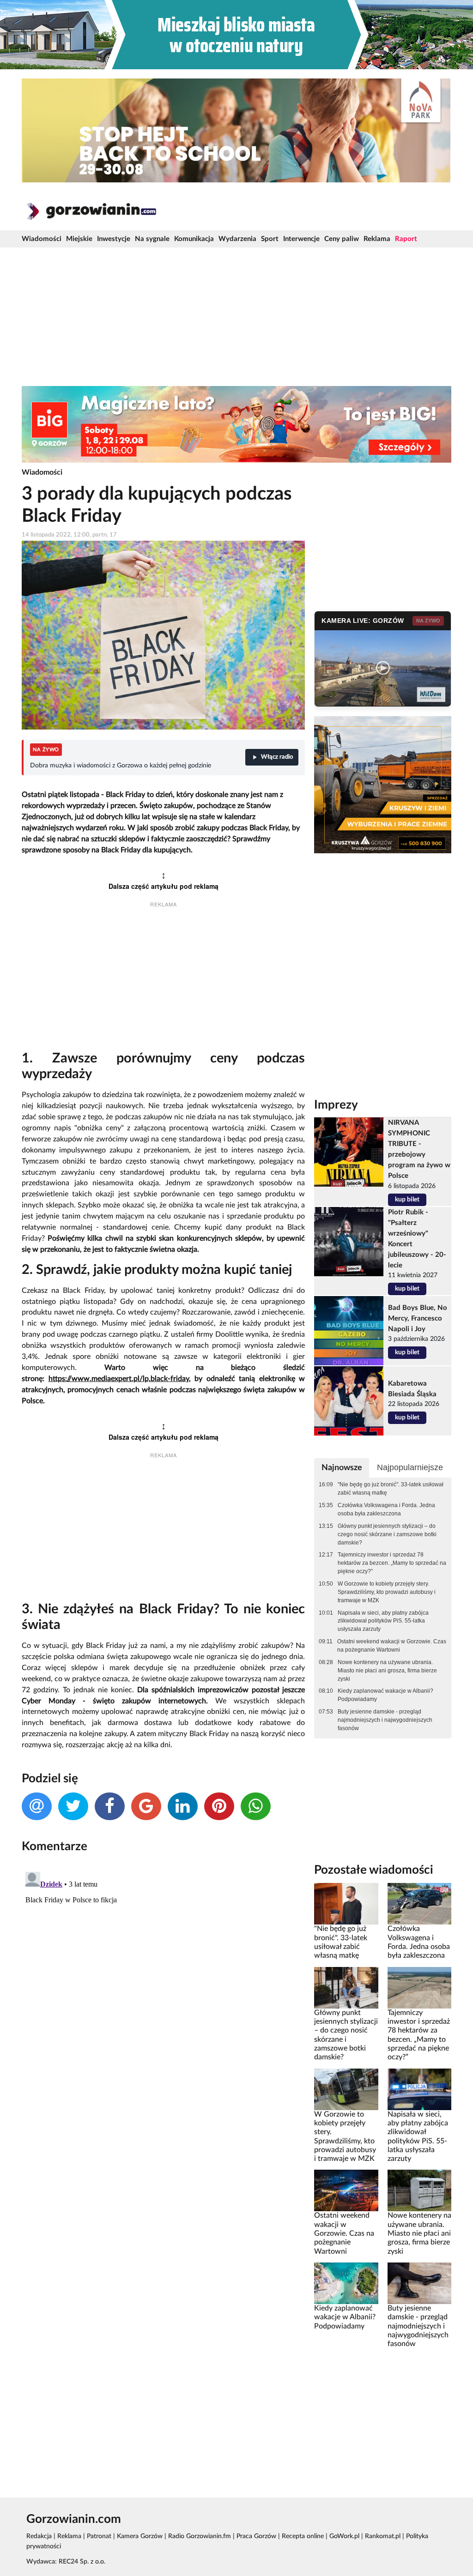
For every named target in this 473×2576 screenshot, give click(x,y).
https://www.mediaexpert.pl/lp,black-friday (119, 1379)
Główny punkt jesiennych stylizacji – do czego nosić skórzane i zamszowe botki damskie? (387, 1534)
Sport (270, 239)
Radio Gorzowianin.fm (200, 2536)
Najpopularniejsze (410, 1467)
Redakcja (39, 2536)
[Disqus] (163, 1984)
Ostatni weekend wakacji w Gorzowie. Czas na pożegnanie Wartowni (392, 1646)
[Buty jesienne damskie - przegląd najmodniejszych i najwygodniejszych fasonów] (419, 2283)
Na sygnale (152, 239)
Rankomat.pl (383, 2536)
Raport (406, 239)
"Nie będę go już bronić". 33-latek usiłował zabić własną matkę (391, 1489)
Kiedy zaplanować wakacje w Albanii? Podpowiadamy (385, 1695)
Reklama (377, 239)
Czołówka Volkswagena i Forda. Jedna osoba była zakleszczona (386, 1509)
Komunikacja (194, 239)
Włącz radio (277, 757)
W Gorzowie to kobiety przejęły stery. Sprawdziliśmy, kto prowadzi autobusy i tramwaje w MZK (387, 1592)
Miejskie (79, 239)
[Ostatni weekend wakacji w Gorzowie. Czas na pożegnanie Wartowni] (346, 2190)
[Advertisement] (236, 317)
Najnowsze (342, 1468)
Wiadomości (42, 239)
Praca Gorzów (256, 2536)
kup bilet (407, 1200)
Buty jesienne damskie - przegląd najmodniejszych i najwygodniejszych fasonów (385, 1720)
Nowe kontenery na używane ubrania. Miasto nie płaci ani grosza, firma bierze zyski (387, 1671)
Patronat (99, 2536)
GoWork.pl (344, 2536)
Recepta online (303, 2536)
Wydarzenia (237, 239)
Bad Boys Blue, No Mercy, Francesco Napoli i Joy (418, 1318)
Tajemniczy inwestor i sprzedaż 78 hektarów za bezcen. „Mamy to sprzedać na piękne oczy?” (392, 1563)
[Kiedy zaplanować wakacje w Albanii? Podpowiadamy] (346, 2283)
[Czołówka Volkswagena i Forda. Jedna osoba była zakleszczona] (419, 1904)
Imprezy (336, 1105)
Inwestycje (114, 239)
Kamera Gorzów (140, 2536)
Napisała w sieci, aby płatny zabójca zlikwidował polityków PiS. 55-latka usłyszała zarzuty (383, 1621)
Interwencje (301, 239)
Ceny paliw (342, 239)
